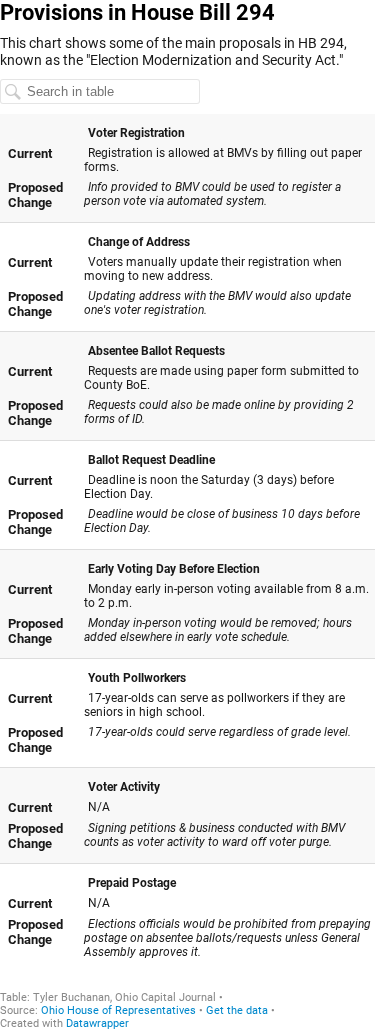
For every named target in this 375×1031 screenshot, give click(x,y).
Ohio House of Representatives (118, 1010)
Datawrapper (97, 1023)
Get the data (237, 1010)
